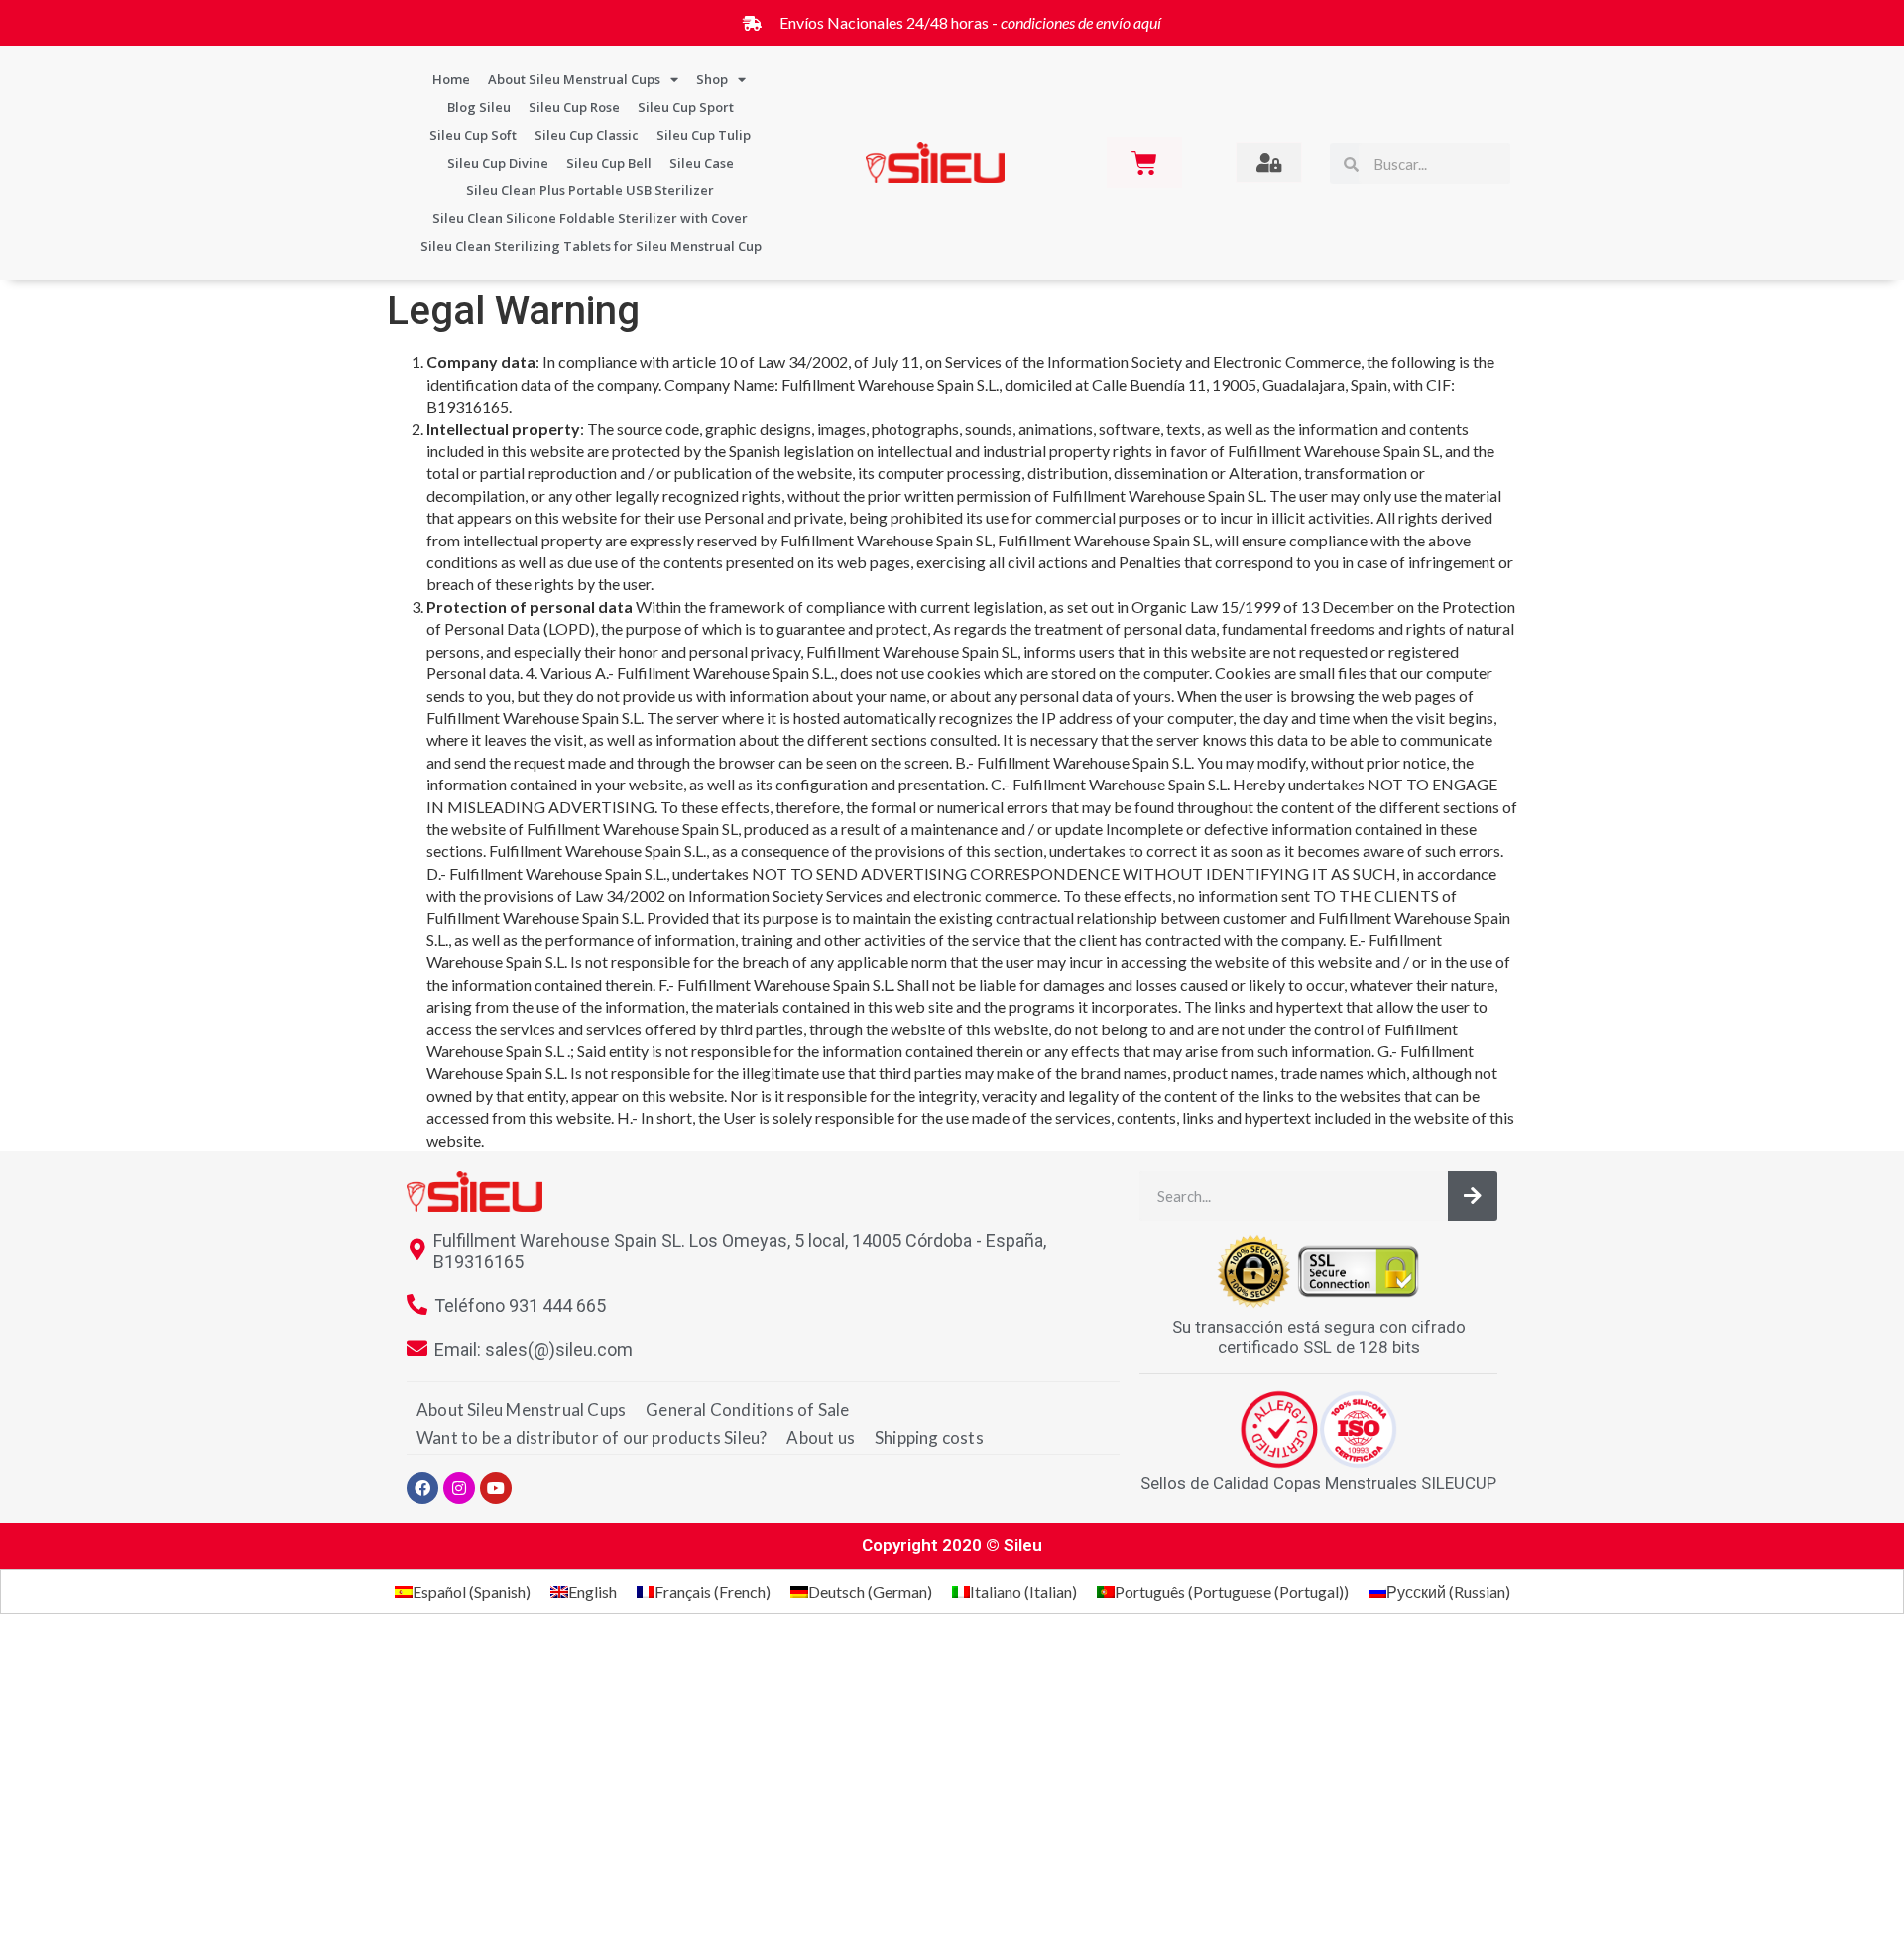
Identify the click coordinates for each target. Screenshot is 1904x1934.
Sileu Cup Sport (686, 107)
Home (451, 79)
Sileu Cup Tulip (704, 135)
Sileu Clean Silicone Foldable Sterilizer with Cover (590, 218)
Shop (712, 79)
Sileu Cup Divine (498, 163)
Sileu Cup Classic (587, 135)
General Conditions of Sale (747, 1410)
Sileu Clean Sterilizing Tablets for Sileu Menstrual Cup (591, 246)
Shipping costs (929, 1438)
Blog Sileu (479, 107)
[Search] (1473, 1196)
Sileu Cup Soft (473, 135)
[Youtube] (496, 1488)
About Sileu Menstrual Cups (574, 79)
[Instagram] (459, 1488)
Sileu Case (702, 163)
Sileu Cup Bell (609, 163)
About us (821, 1438)
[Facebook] (422, 1488)
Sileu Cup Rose (574, 107)
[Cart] (1144, 163)
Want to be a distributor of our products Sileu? (592, 1438)
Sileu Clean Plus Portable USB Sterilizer (590, 190)
